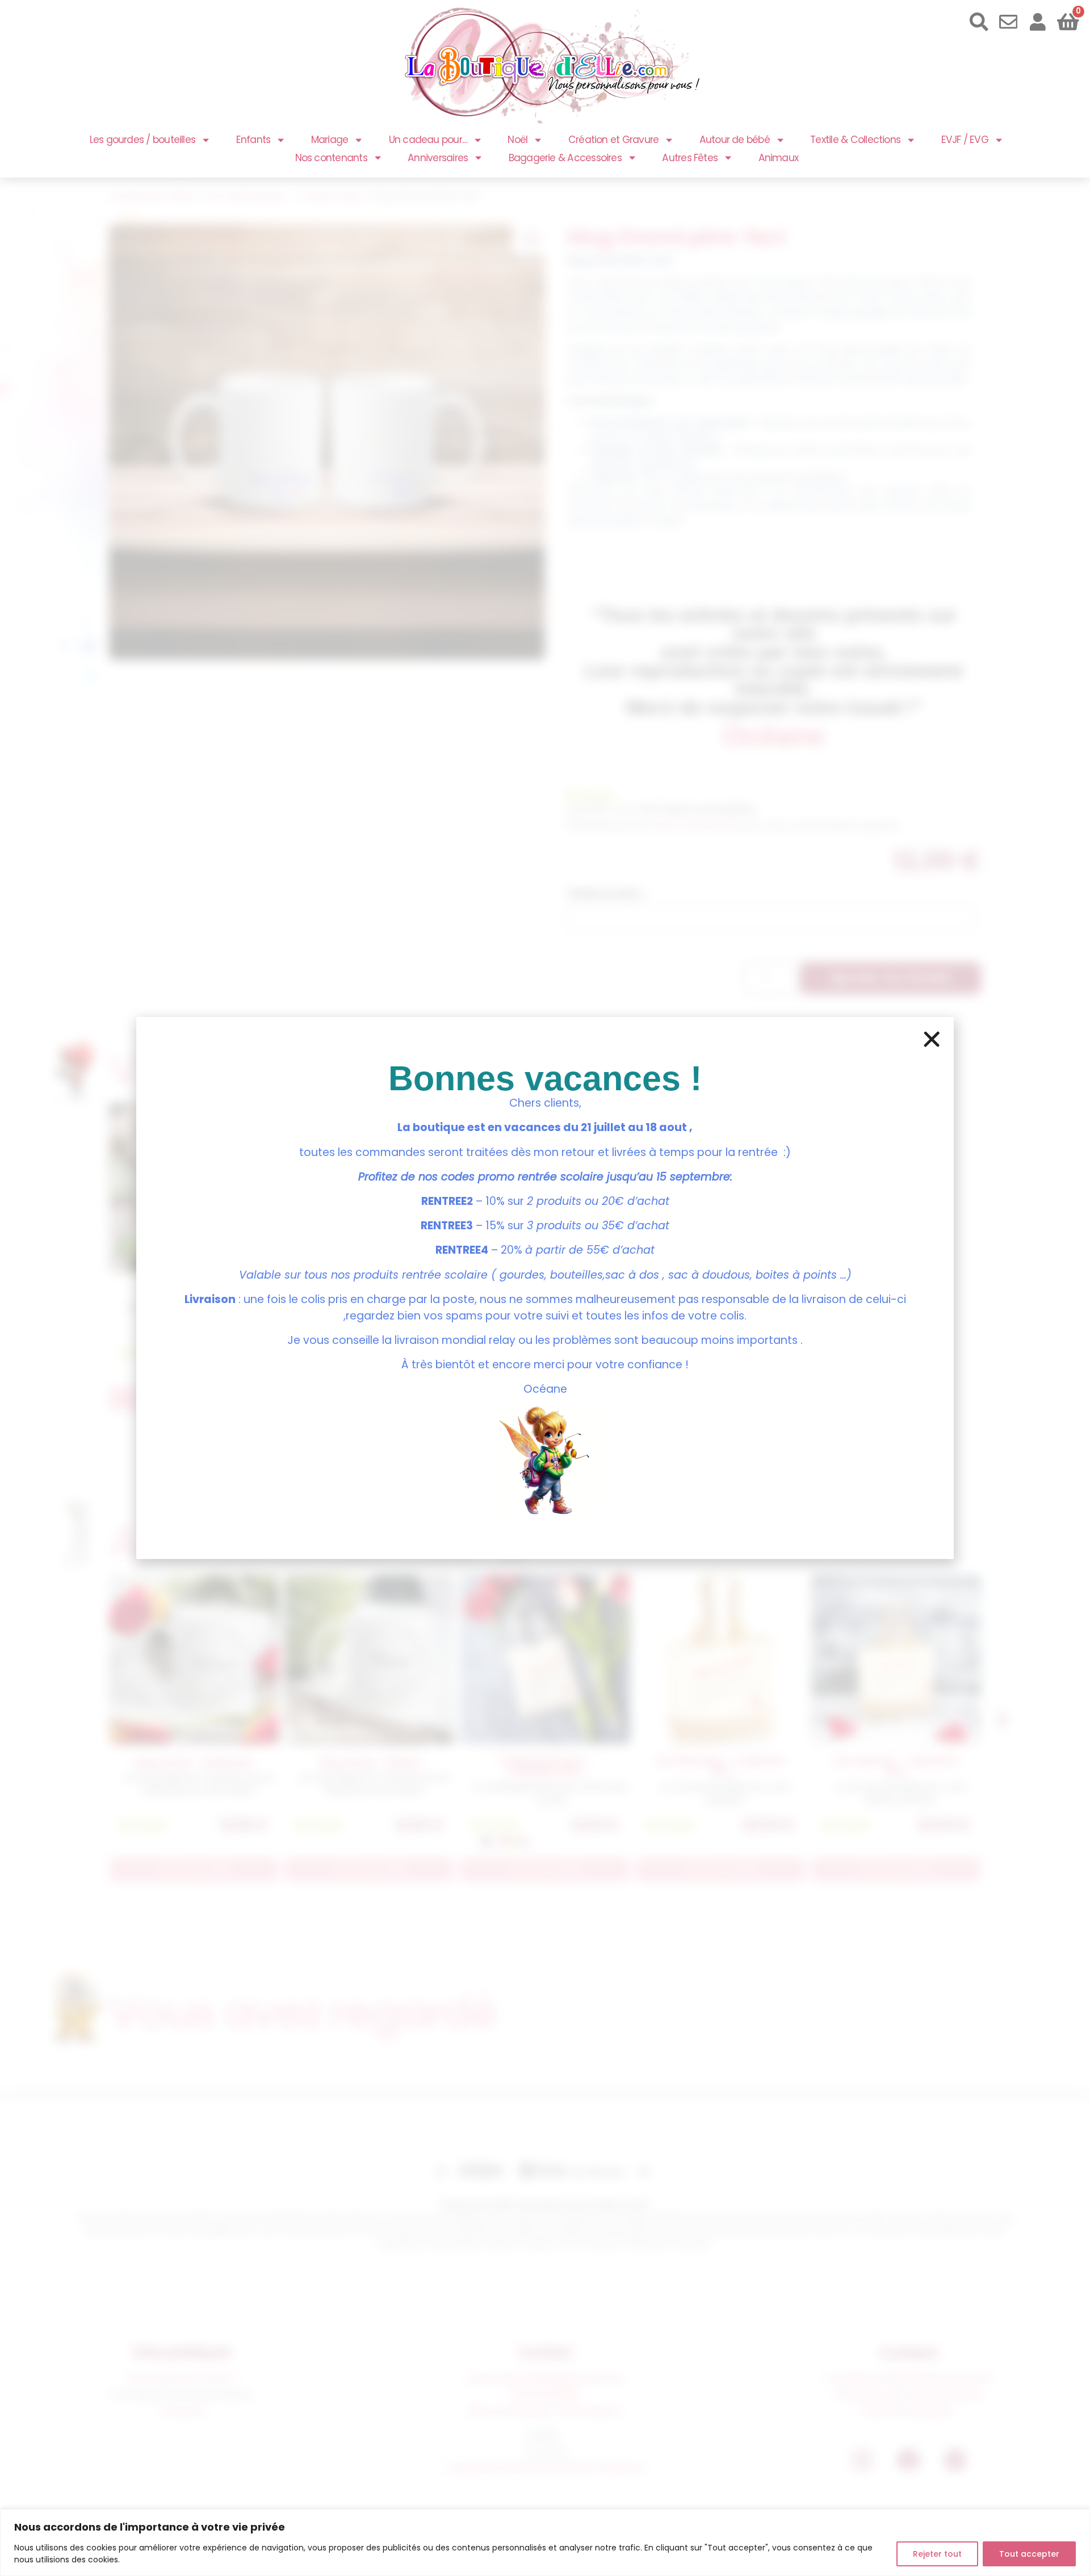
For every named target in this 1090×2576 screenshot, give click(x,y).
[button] (932, 1039)
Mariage (330, 140)
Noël (517, 140)
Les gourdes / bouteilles (143, 140)
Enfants (253, 140)
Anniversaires (438, 158)
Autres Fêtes (690, 158)
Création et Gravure (613, 140)
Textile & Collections (855, 140)
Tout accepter (1029, 2554)
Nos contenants (331, 158)
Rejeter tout (937, 2554)
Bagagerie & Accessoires (565, 158)
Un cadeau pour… (428, 140)
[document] (545, 1288)
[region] (545, 2543)
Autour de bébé (735, 140)
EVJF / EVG (965, 140)
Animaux (778, 158)
